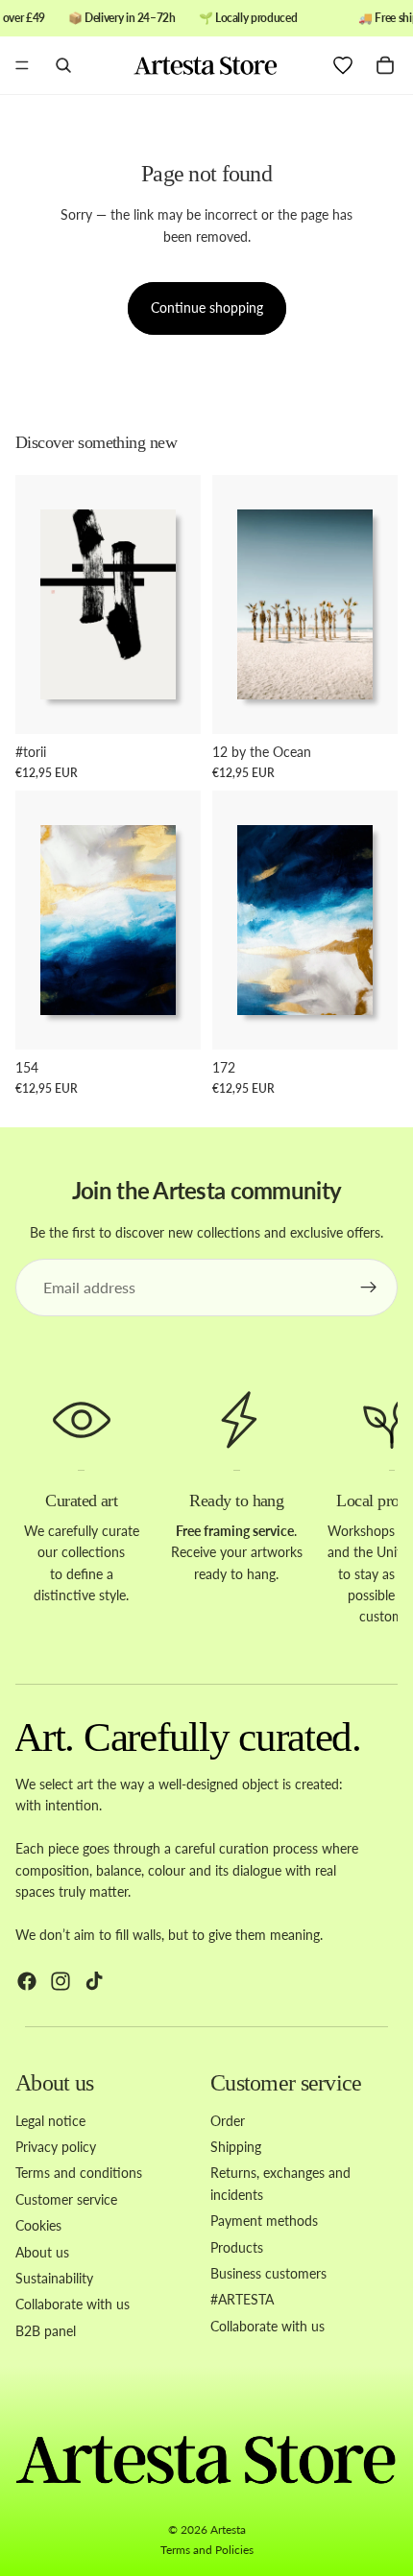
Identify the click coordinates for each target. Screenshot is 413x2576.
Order (228, 2120)
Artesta (228, 2529)
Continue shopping (207, 307)
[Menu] (22, 66)
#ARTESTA (242, 2299)
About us (42, 2251)
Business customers (268, 2273)
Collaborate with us (73, 2304)
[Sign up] (369, 1288)
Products (237, 2246)
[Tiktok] (94, 1981)
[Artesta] (206, 65)
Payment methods (264, 2221)
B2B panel (46, 2331)
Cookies (38, 2225)
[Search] (63, 65)
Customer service (66, 2199)
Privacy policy (56, 2147)
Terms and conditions (79, 2173)
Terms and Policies (207, 2550)
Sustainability (54, 2278)
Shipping (236, 2147)
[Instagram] (61, 1981)
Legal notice (50, 2120)
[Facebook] (27, 1981)
